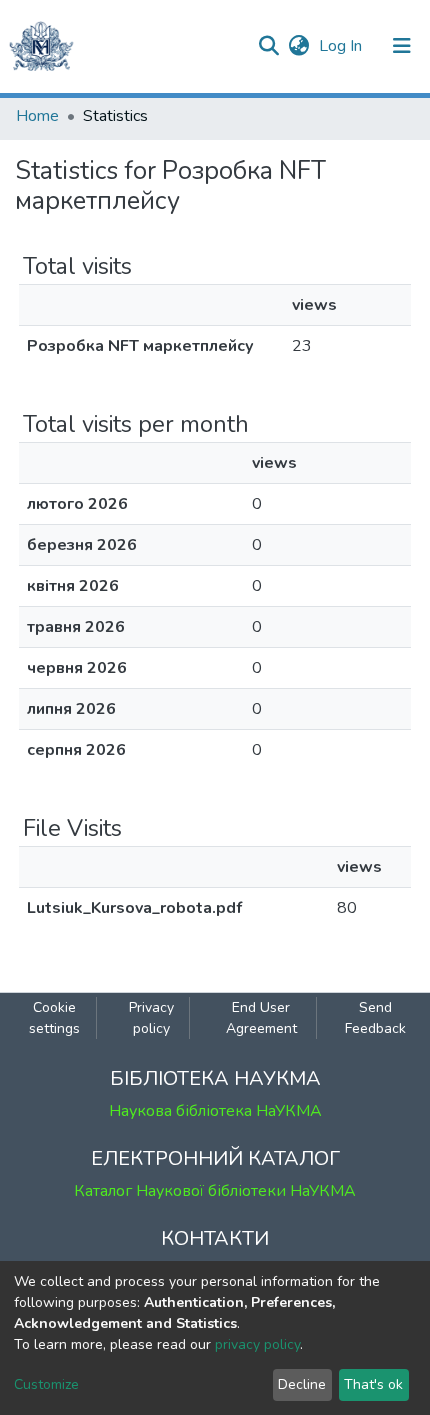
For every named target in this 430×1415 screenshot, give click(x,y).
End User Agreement (261, 1018)
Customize (46, 1384)
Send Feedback (375, 1018)
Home (37, 116)
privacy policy (257, 1344)
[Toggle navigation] (402, 46)
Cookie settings (54, 1018)
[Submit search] (268, 46)
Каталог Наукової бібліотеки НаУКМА (215, 1191)
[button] (298, 46)
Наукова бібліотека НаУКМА (215, 1111)
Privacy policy (151, 1018)
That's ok (373, 1384)
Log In (342, 46)
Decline (302, 1384)
